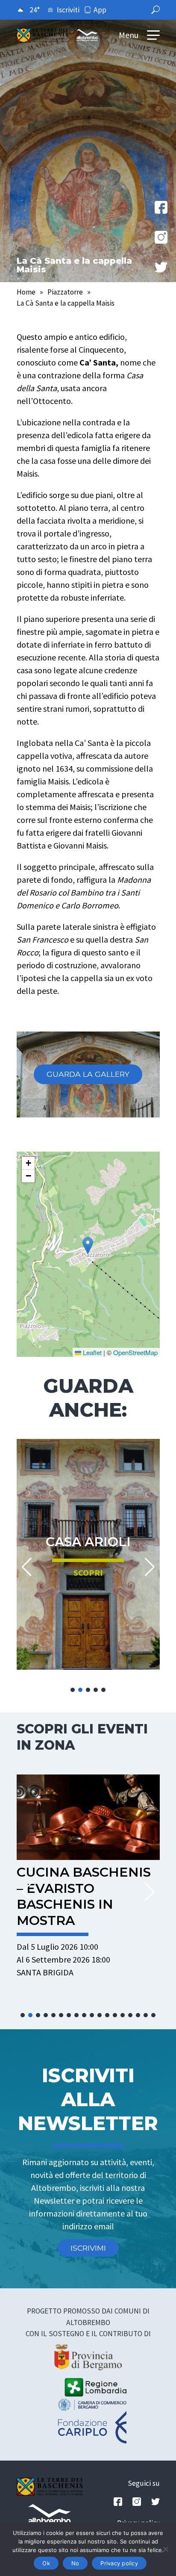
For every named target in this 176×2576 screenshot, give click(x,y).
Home (26, 292)
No (75, 2563)
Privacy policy (119, 2563)
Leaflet (91, 1352)
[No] (165, 2549)
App (100, 10)
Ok (46, 2563)
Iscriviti (68, 10)
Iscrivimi (88, 2248)
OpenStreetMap (135, 1352)
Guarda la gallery (88, 1074)
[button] (88, 1245)
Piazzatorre (65, 292)
